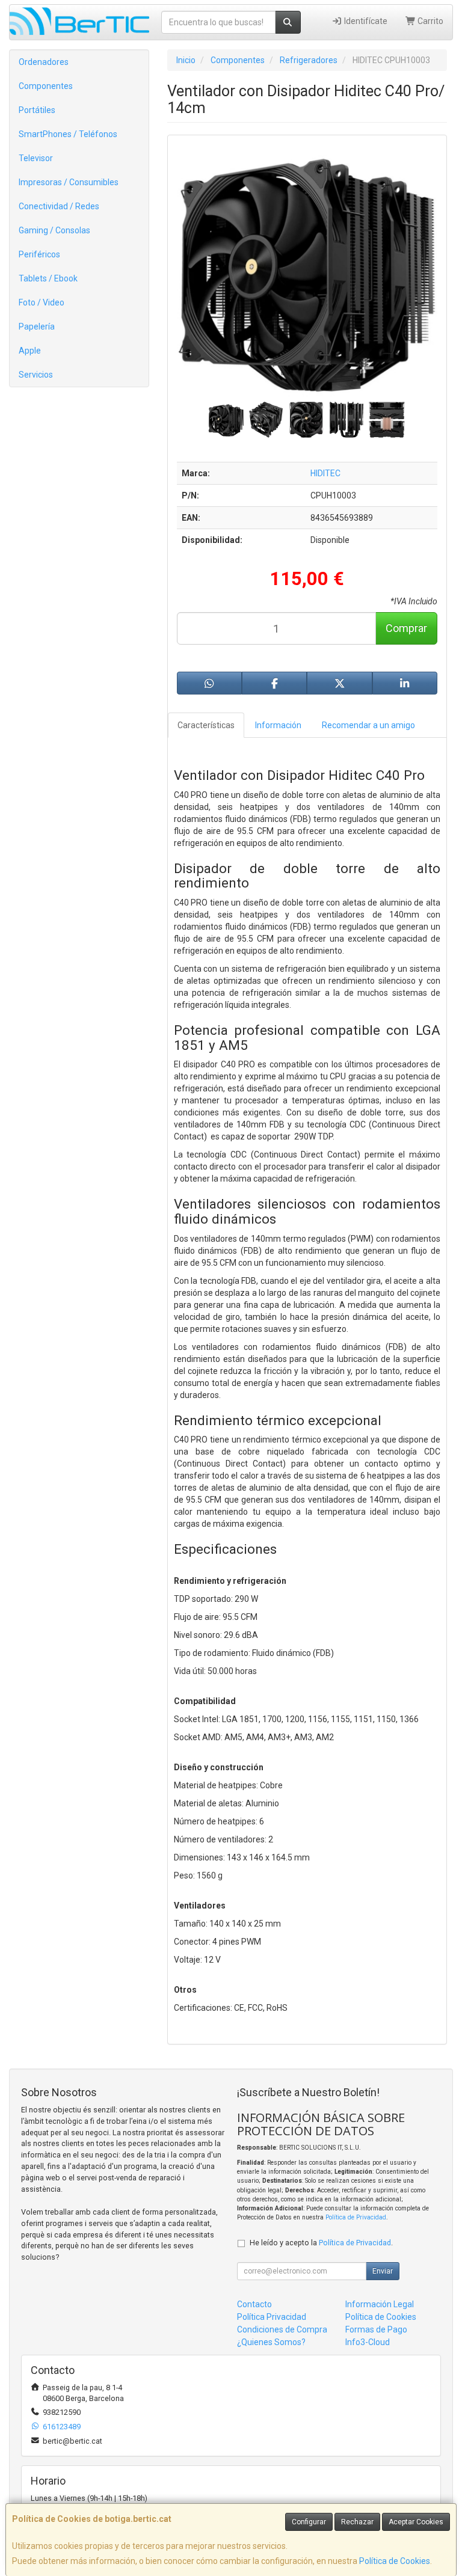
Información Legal (380, 2304)
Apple (30, 351)
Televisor (36, 158)
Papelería (37, 327)
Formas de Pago (376, 2329)
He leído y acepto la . (321, 2243)
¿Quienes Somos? (271, 2342)
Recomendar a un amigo (368, 725)
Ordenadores (44, 62)
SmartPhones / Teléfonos (68, 134)
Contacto (254, 2304)
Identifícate (365, 21)
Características (206, 725)
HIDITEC (325, 473)
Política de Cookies (395, 2561)
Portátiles (37, 110)
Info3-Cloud (368, 2342)
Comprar (406, 628)
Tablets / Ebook (48, 278)
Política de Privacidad (356, 2217)
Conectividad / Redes (59, 206)
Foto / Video (42, 302)
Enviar (383, 2271)
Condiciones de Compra (282, 2329)
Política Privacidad (272, 2317)
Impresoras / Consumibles (69, 182)
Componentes (46, 86)
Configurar (309, 2522)
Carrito (430, 21)
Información (278, 725)
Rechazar (357, 2522)
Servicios (36, 375)
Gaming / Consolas (54, 230)
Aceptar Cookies (416, 2522)
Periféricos (39, 254)
